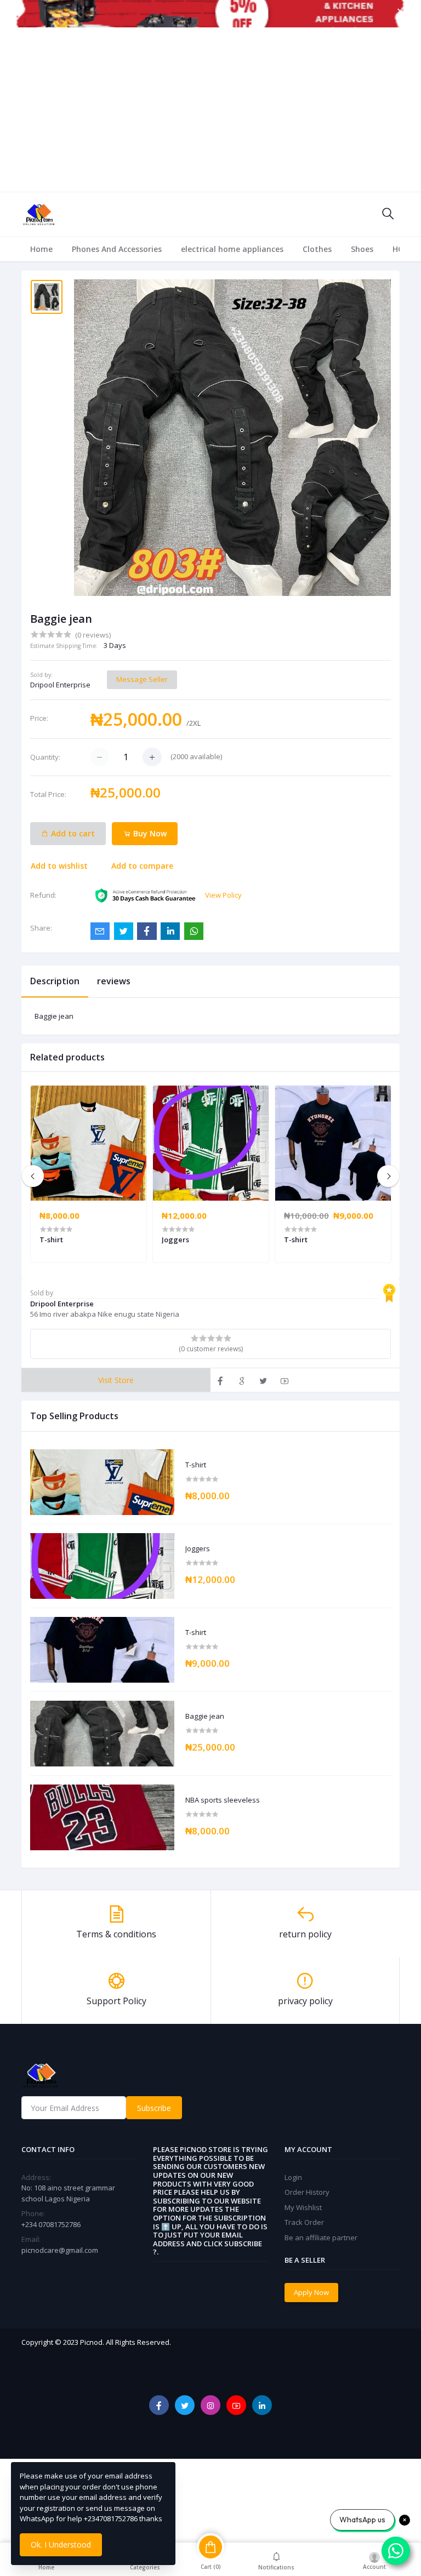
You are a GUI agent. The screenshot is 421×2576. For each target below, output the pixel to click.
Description (55, 981)
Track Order (304, 2222)
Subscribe (154, 2108)
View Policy (223, 895)
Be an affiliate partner (321, 2237)
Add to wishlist (59, 866)
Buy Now (149, 833)
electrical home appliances (232, 249)
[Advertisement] (210, 110)
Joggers (198, 1549)
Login (293, 2177)
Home (41, 249)
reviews (114, 981)
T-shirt (196, 1465)
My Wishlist (303, 2207)
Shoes (362, 249)
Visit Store (116, 1380)
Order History (307, 2192)
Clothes (317, 249)
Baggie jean (205, 1717)
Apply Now (311, 2292)
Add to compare (142, 866)
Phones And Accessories (117, 249)
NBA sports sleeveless (223, 1800)
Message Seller (142, 679)
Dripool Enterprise (60, 685)
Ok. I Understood (61, 2545)
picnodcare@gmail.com (60, 2250)
